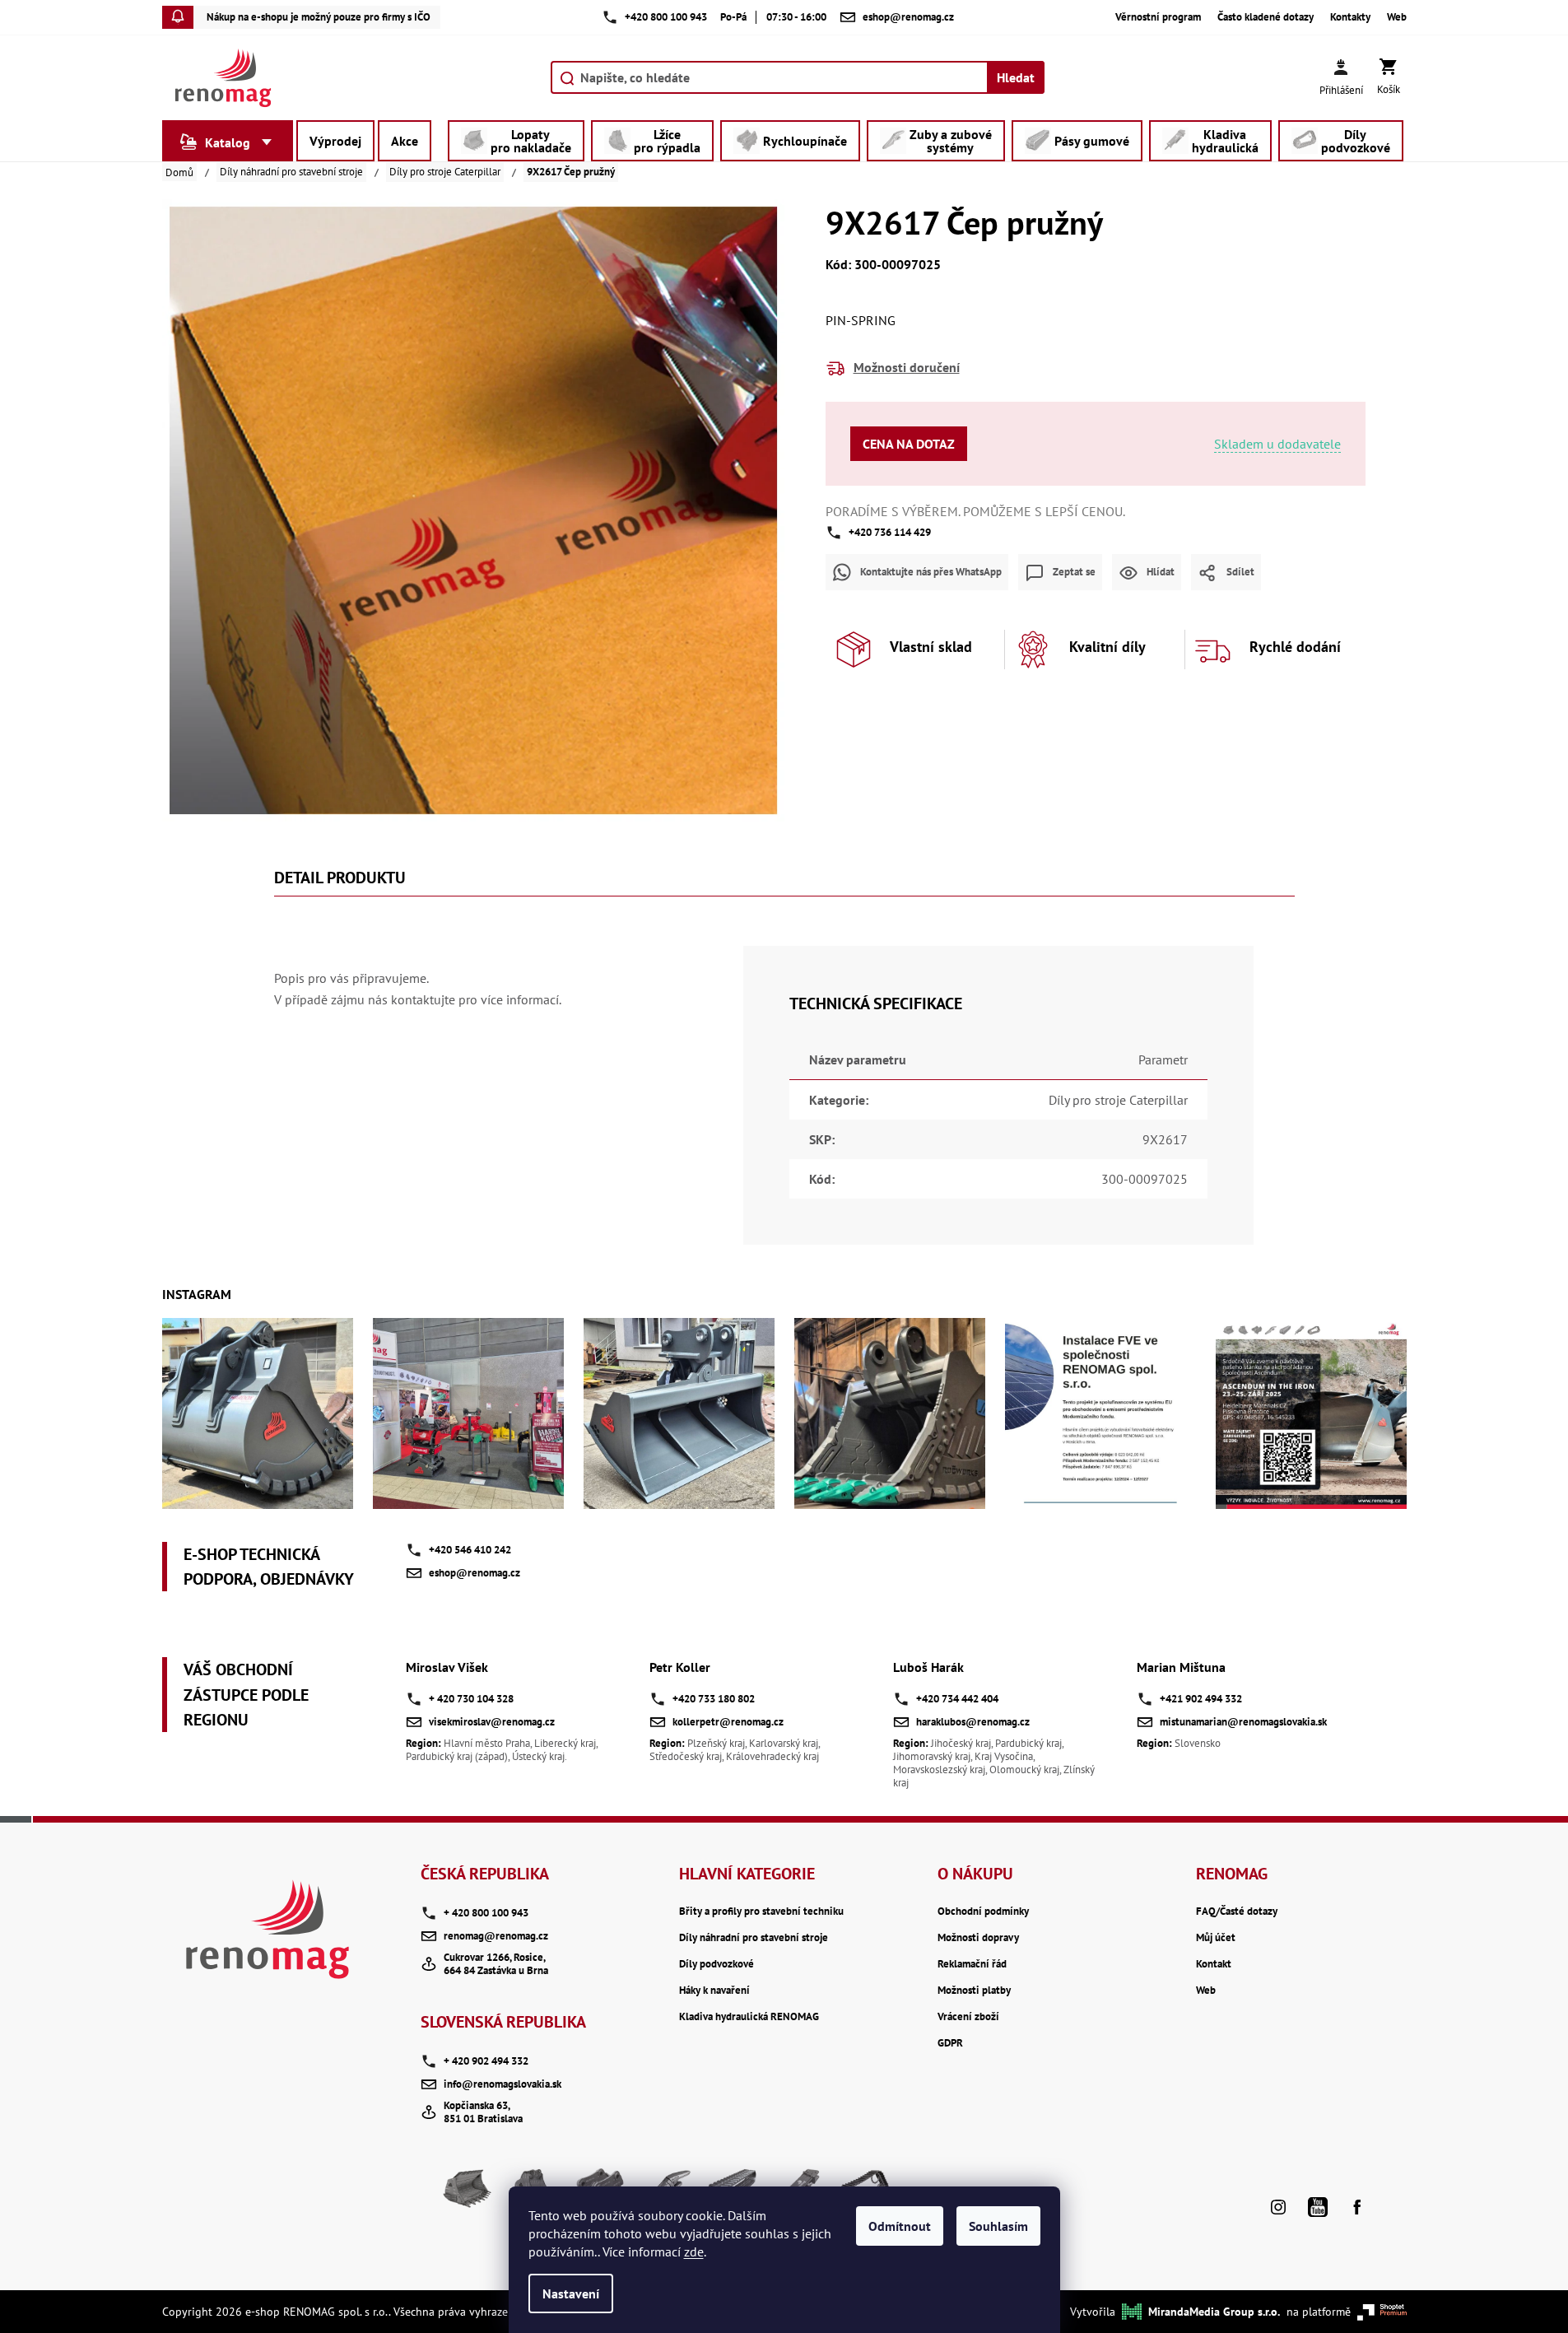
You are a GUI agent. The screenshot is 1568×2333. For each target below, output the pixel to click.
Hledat (1016, 77)
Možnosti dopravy (978, 1938)
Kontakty (1350, 17)
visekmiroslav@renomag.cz (492, 1722)
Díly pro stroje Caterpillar (1118, 1100)
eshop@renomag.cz (475, 1573)
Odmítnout (900, 2226)
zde (694, 2252)
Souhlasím (998, 2226)
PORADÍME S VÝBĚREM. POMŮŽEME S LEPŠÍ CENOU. (975, 511)
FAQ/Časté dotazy (1237, 1912)
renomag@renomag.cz (496, 1936)
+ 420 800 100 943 (486, 1913)
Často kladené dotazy (1266, 17)
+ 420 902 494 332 (486, 2061)
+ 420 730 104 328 (471, 1699)
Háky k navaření (714, 1991)
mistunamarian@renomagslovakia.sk (1243, 1722)
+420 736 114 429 (890, 532)
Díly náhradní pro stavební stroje (754, 1938)
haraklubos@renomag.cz (973, 1722)
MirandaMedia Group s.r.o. (1214, 2312)
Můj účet (1216, 1938)
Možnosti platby (974, 1991)
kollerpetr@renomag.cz (728, 1722)
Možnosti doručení (907, 367)
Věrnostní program (1158, 17)
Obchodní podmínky (983, 1912)
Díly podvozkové (717, 1964)
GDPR (950, 2043)
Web (1397, 17)
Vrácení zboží (968, 2017)
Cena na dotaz (909, 444)
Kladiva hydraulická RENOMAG (749, 2017)
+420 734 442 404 (957, 1699)
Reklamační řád (972, 1964)
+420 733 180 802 (714, 1699)
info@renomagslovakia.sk (503, 2084)
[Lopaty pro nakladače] (468, 2195)
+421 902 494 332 (1201, 1699)
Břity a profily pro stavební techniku (761, 1912)
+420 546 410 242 (470, 1550)
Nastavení (571, 2293)
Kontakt (1214, 1964)
